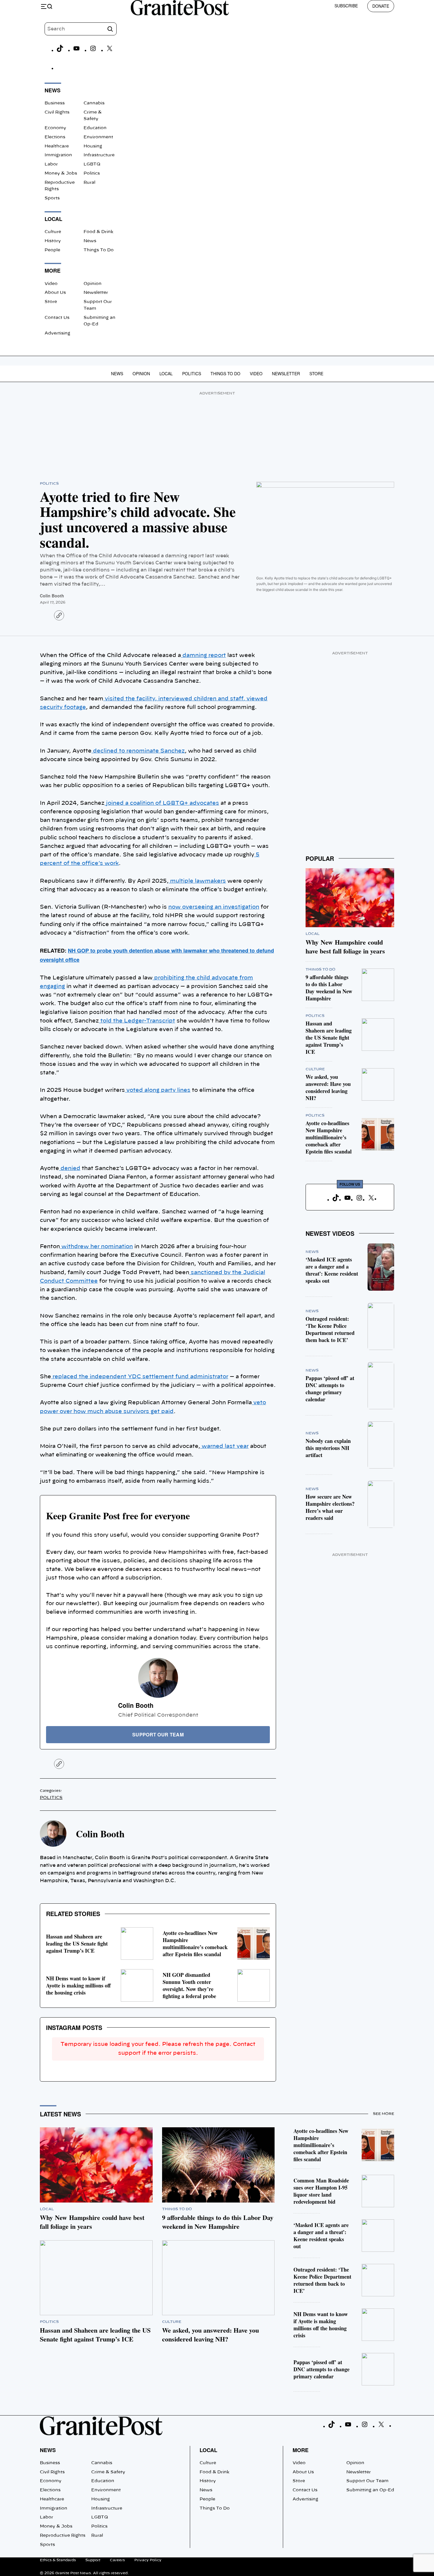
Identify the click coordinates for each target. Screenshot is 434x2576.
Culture (53, 232)
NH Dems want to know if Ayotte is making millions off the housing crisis (78, 1985)
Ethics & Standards (58, 2560)
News (90, 241)
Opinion (93, 284)
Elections (55, 137)
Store (51, 302)
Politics (92, 173)
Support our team (158, 1734)
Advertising (57, 333)
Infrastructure (99, 155)
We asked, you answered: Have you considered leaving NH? (328, 1087)
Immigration (58, 155)
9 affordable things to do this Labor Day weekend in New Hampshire (329, 988)
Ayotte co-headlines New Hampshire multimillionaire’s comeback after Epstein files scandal (195, 1944)
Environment (98, 137)
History (53, 241)
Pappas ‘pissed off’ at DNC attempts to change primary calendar (330, 1389)
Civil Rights (57, 112)
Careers (117, 2560)
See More (384, 2114)
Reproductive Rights (63, 2536)
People (52, 250)
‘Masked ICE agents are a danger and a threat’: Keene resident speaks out (332, 1270)
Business (55, 103)
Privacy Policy (148, 2560)
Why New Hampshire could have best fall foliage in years (345, 947)
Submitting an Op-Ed (370, 2490)
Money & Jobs (61, 173)
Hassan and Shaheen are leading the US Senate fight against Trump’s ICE (77, 1944)
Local (166, 373)
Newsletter (96, 293)
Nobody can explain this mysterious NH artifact (328, 1448)
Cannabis (94, 103)
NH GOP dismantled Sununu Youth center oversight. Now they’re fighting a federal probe (189, 1985)
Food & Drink (98, 232)
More (301, 2450)
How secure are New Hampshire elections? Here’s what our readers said (330, 1507)
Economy (55, 128)
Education (95, 128)
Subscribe (346, 6)
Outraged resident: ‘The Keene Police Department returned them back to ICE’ (330, 1329)
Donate (381, 6)
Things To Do (99, 250)
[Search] (110, 29)
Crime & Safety (108, 2472)
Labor (51, 164)
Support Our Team (367, 2481)
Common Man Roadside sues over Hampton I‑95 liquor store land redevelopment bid (321, 2191)
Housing (93, 146)
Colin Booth (52, 596)
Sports (52, 198)
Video (51, 284)
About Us (55, 293)
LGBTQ (92, 164)
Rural (89, 183)
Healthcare (57, 146)
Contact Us (57, 318)
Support (93, 2560)
